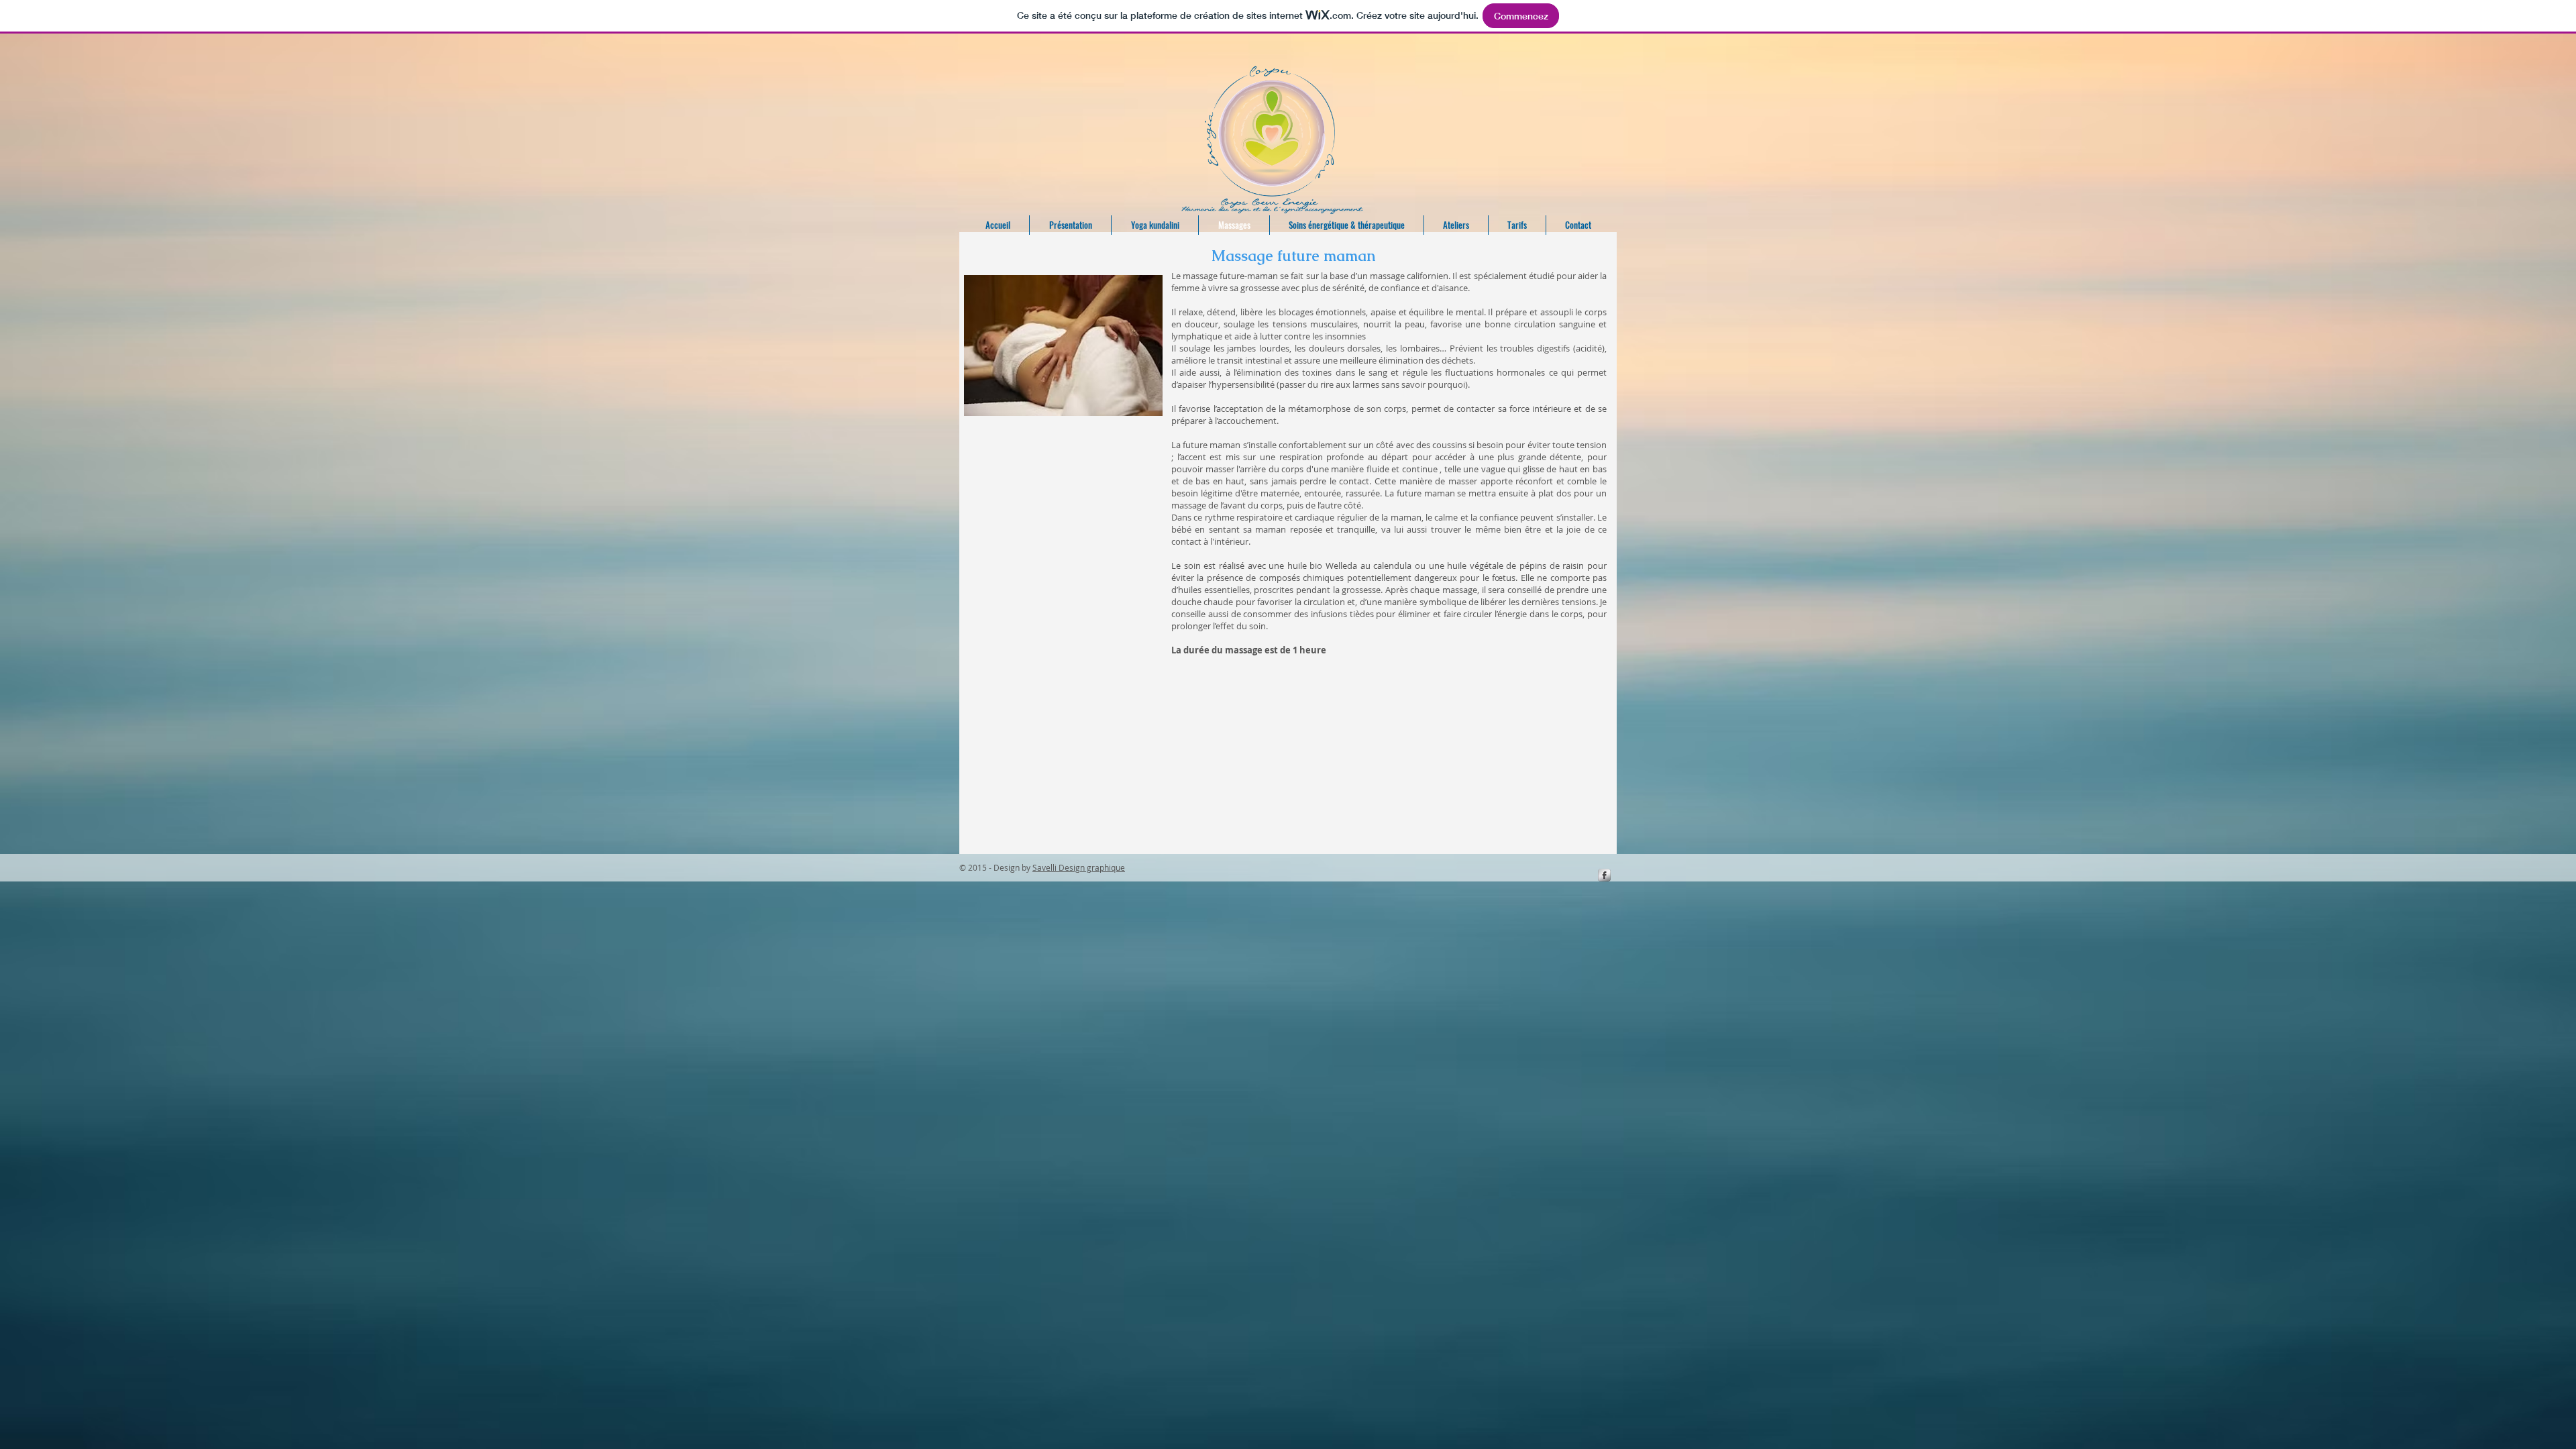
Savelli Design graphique (1079, 867)
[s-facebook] (1604, 875)
